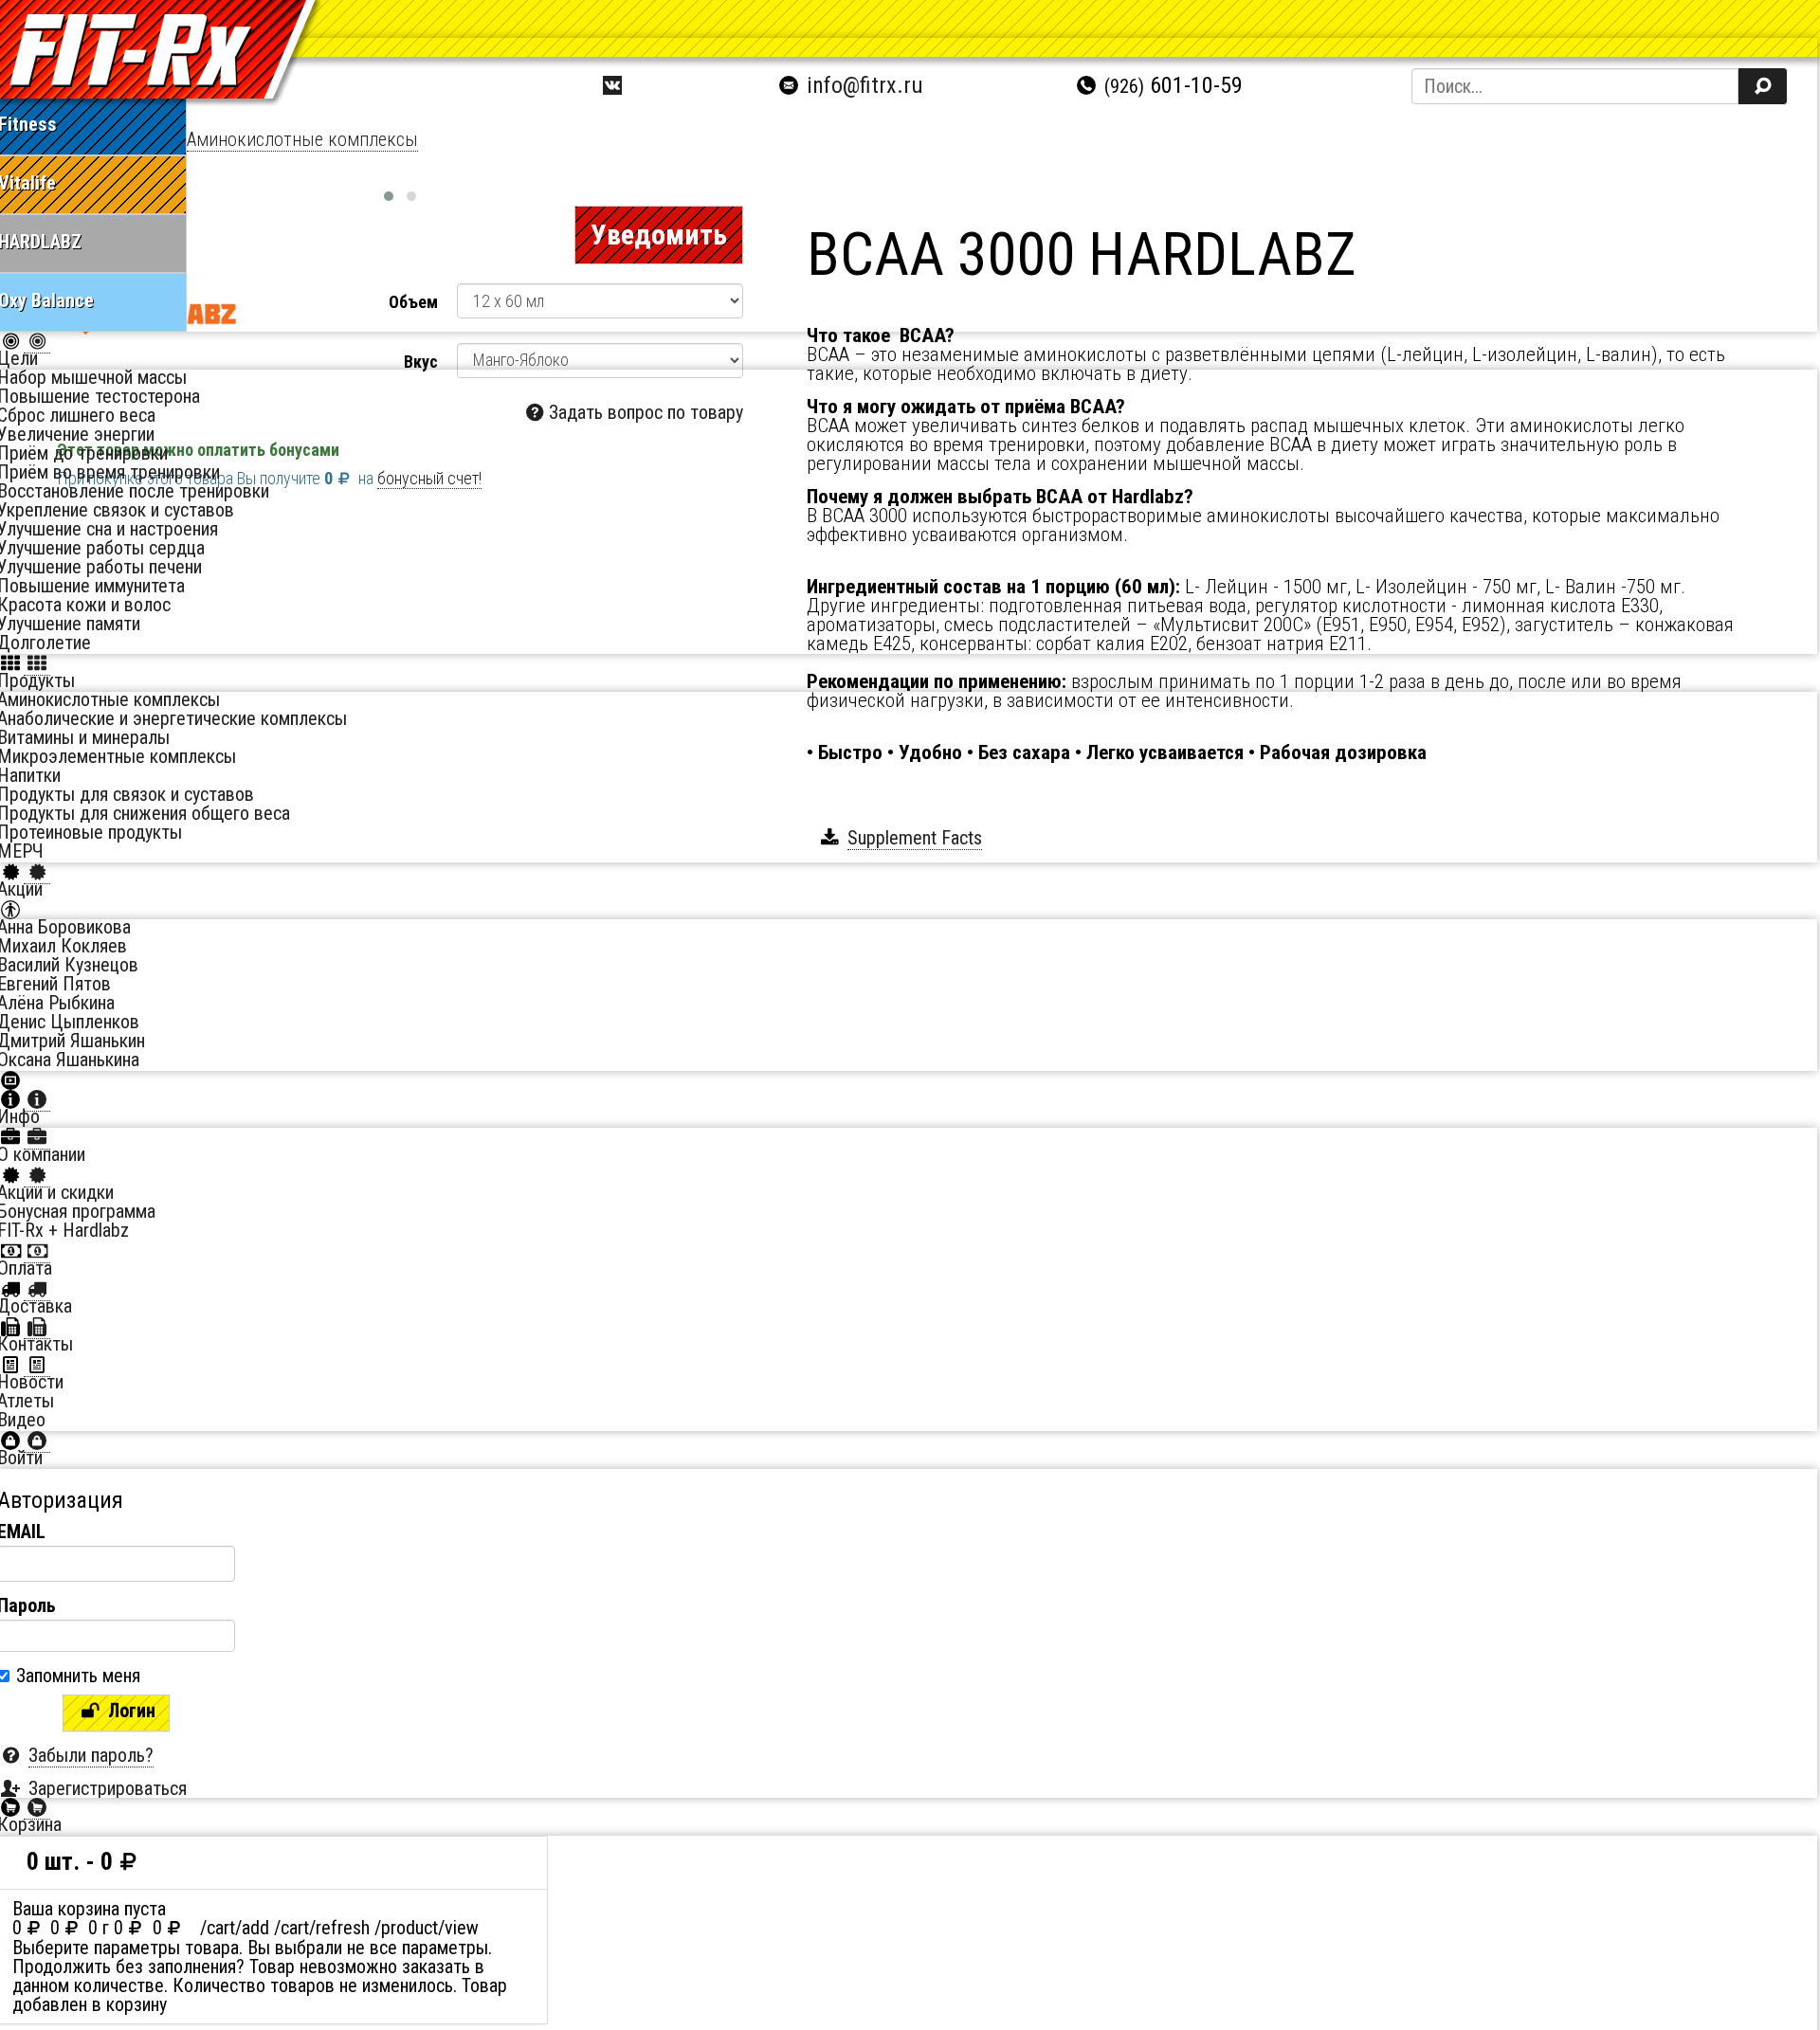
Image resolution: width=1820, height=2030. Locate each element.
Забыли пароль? (91, 1755)
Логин (129, 1711)
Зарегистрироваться (108, 1788)
